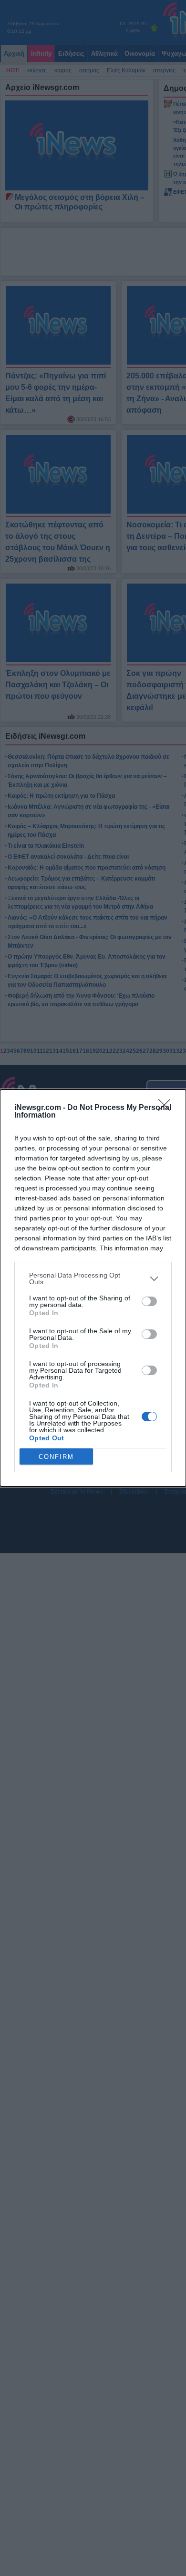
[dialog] (93, 1288)
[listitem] (93, 1278)
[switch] (149, 1301)
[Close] (167, 1108)
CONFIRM (56, 1457)
